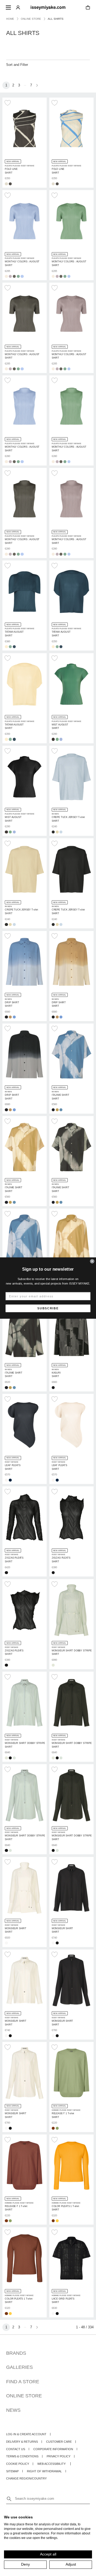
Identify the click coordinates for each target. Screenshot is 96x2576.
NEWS (13, 2410)
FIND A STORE (23, 2382)
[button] (8, 103)
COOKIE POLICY (18, 2464)
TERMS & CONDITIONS (22, 2456)
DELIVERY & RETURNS (22, 2442)
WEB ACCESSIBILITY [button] (51, 2464)
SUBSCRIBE (48, 1308)
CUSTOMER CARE (59, 2442)
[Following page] (37, 85)
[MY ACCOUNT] (18, 7)
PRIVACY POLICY (59, 2456)
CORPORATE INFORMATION (53, 2449)
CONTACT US (16, 2449)
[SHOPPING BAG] (88, 8)
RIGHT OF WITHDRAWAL (44, 2471)
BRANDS (16, 2353)
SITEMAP (12, 2471)
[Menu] (8, 7)
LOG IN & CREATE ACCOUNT (26, 2434)
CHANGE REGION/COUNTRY (26, 2478)
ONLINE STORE (24, 2396)
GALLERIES (19, 2367)
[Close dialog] (92, 1261)
